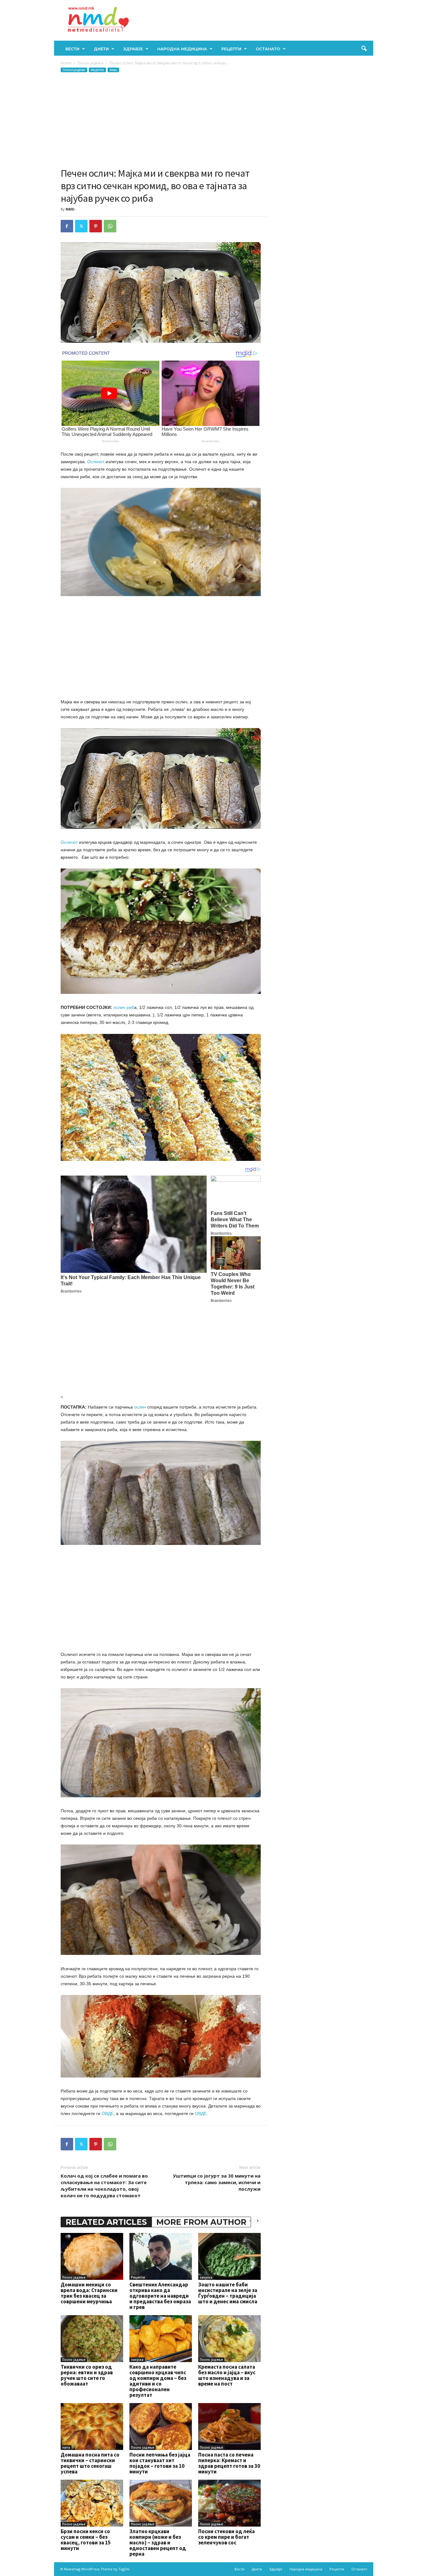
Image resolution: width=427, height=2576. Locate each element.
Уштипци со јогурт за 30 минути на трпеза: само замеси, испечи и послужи (217, 2182)
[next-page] (258, 2221)
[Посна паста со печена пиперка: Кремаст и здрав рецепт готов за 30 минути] (229, 2427)
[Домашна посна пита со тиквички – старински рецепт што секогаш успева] (92, 2427)
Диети (101, 49)
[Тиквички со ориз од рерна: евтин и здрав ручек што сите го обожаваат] (92, 2339)
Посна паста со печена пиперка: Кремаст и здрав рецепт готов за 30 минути (229, 2463)
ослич (140, 1407)
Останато (268, 49)
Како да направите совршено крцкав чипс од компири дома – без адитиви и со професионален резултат (158, 2381)
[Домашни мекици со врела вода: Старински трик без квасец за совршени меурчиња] (92, 2256)
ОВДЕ (108, 2113)
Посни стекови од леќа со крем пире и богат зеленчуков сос (226, 2537)
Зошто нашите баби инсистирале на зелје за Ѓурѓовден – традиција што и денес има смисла (228, 2293)
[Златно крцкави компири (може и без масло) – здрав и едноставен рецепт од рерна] (161, 2503)
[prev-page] (250, 2221)
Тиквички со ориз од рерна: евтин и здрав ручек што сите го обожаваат (87, 2375)
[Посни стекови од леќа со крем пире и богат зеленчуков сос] (229, 2503)
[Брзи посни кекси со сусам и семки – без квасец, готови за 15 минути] (92, 2503)
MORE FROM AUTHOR (201, 2222)
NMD (70, 209)
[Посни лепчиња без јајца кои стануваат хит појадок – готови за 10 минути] (161, 2427)
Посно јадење (90, 63)
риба (113, 70)
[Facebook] (67, 226)
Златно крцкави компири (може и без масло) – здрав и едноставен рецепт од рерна (158, 2543)
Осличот (96, 462)
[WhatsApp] (110, 226)
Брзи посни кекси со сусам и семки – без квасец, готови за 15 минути (86, 2540)
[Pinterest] (96, 226)
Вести (72, 49)
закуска (206, 2277)
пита (66, 2447)
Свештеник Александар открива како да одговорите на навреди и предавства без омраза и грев (160, 2296)
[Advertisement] (161, 120)
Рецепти (231, 49)
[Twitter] (81, 226)
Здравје (133, 49)
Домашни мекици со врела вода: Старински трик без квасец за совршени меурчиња (89, 2293)
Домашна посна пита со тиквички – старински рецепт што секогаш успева (90, 2463)
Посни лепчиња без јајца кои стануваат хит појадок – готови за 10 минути (160, 2463)
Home (66, 63)
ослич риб (124, 1007)
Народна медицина (182, 49)
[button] (364, 49)
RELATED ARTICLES (106, 2222)
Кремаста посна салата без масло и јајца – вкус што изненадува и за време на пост (227, 2375)
